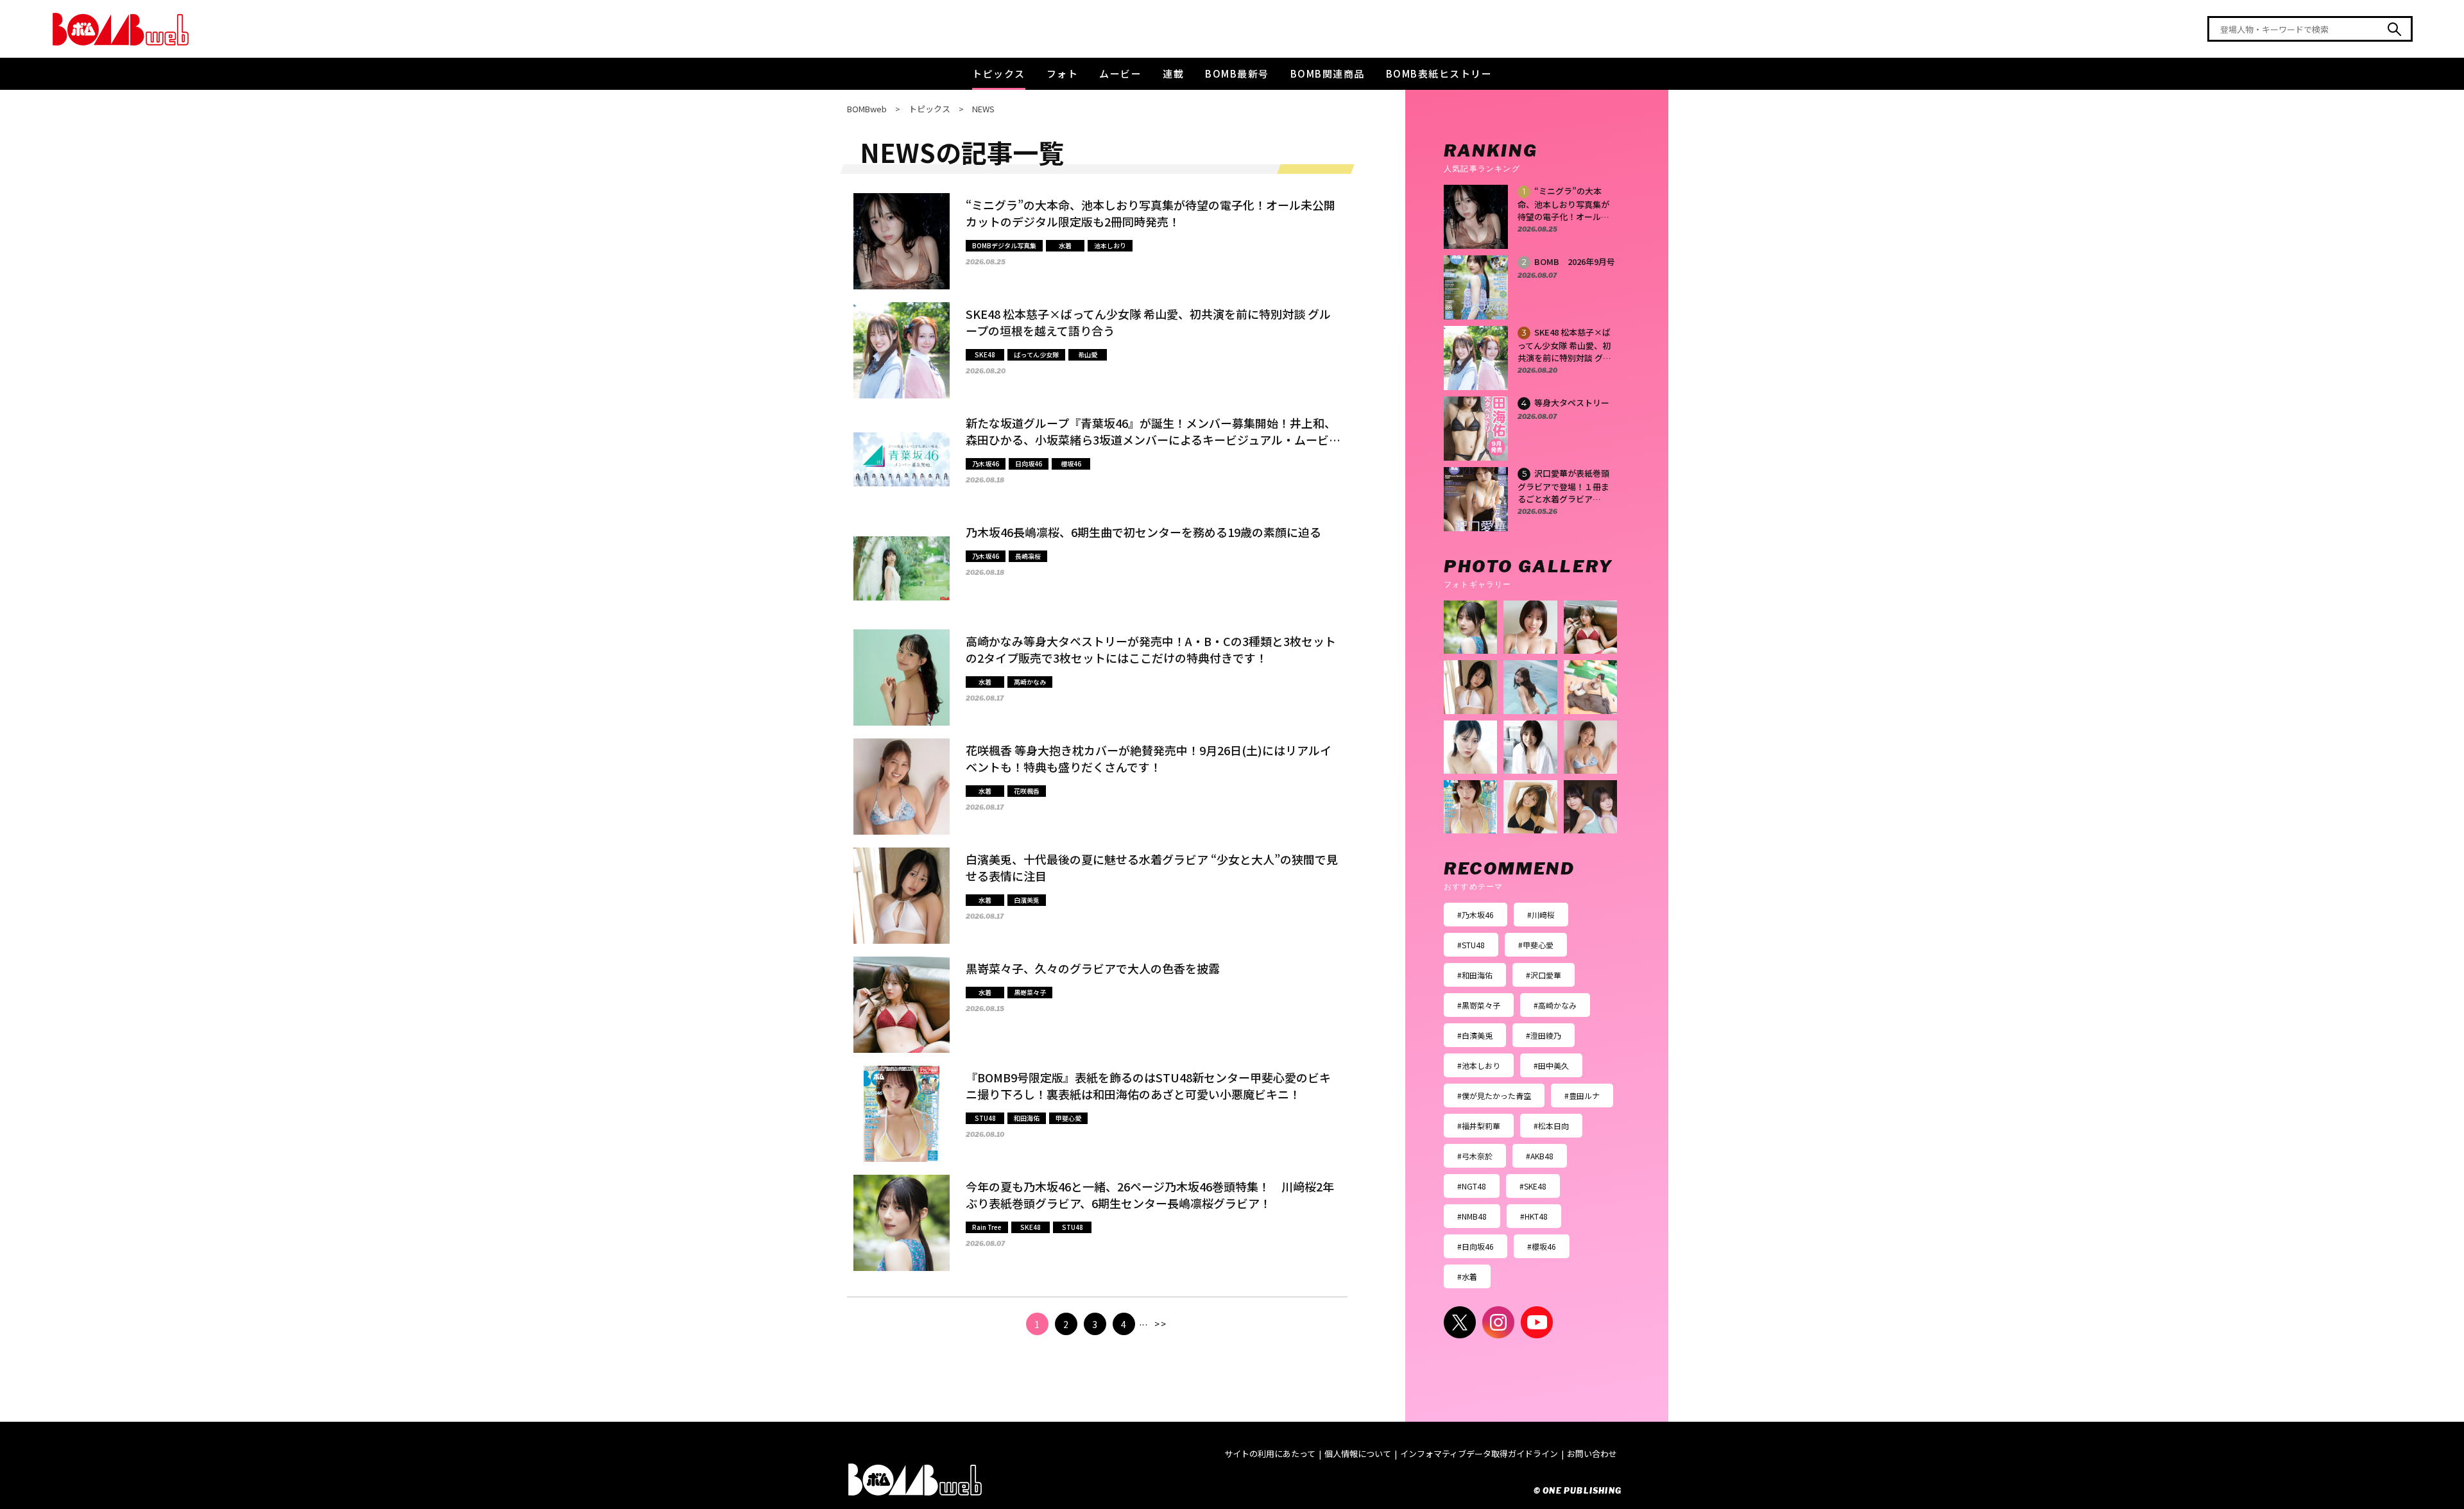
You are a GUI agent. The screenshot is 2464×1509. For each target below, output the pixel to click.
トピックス (999, 73)
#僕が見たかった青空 (1494, 1096)
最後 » (1160, 1324)
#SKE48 (1533, 1186)
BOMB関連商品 (1328, 73)
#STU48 (1471, 945)
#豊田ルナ (1582, 1096)
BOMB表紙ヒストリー (1439, 73)
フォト (1063, 73)
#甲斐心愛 (1536, 945)
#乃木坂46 (1476, 915)
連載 (1173, 73)
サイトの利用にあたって (1270, 1454)
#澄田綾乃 (1544, 1035)
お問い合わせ (1592, 1454)
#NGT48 (1472, 1186)
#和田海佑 (1475, 975)
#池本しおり (1479, 1065)
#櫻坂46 (1542, 1246)
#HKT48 (1534, 1216)
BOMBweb (867, 109)
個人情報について (1358, 1454)
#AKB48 (1540, 1156)
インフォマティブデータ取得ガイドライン (1479, 1454)
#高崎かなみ (1555, 1005)
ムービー (1120, 73)
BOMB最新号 (1237, 73)
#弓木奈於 (1475, 1156)
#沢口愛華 (1544, 975)
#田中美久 (1551, 1065)
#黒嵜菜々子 (1479, 1005)
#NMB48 (1472, 1216)
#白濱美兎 (1475, 1035)
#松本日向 (1551, 1126)
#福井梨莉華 (1479, 1126)
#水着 (1467, 1276)
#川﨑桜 (1541, 915)
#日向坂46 (1476, 1246)
